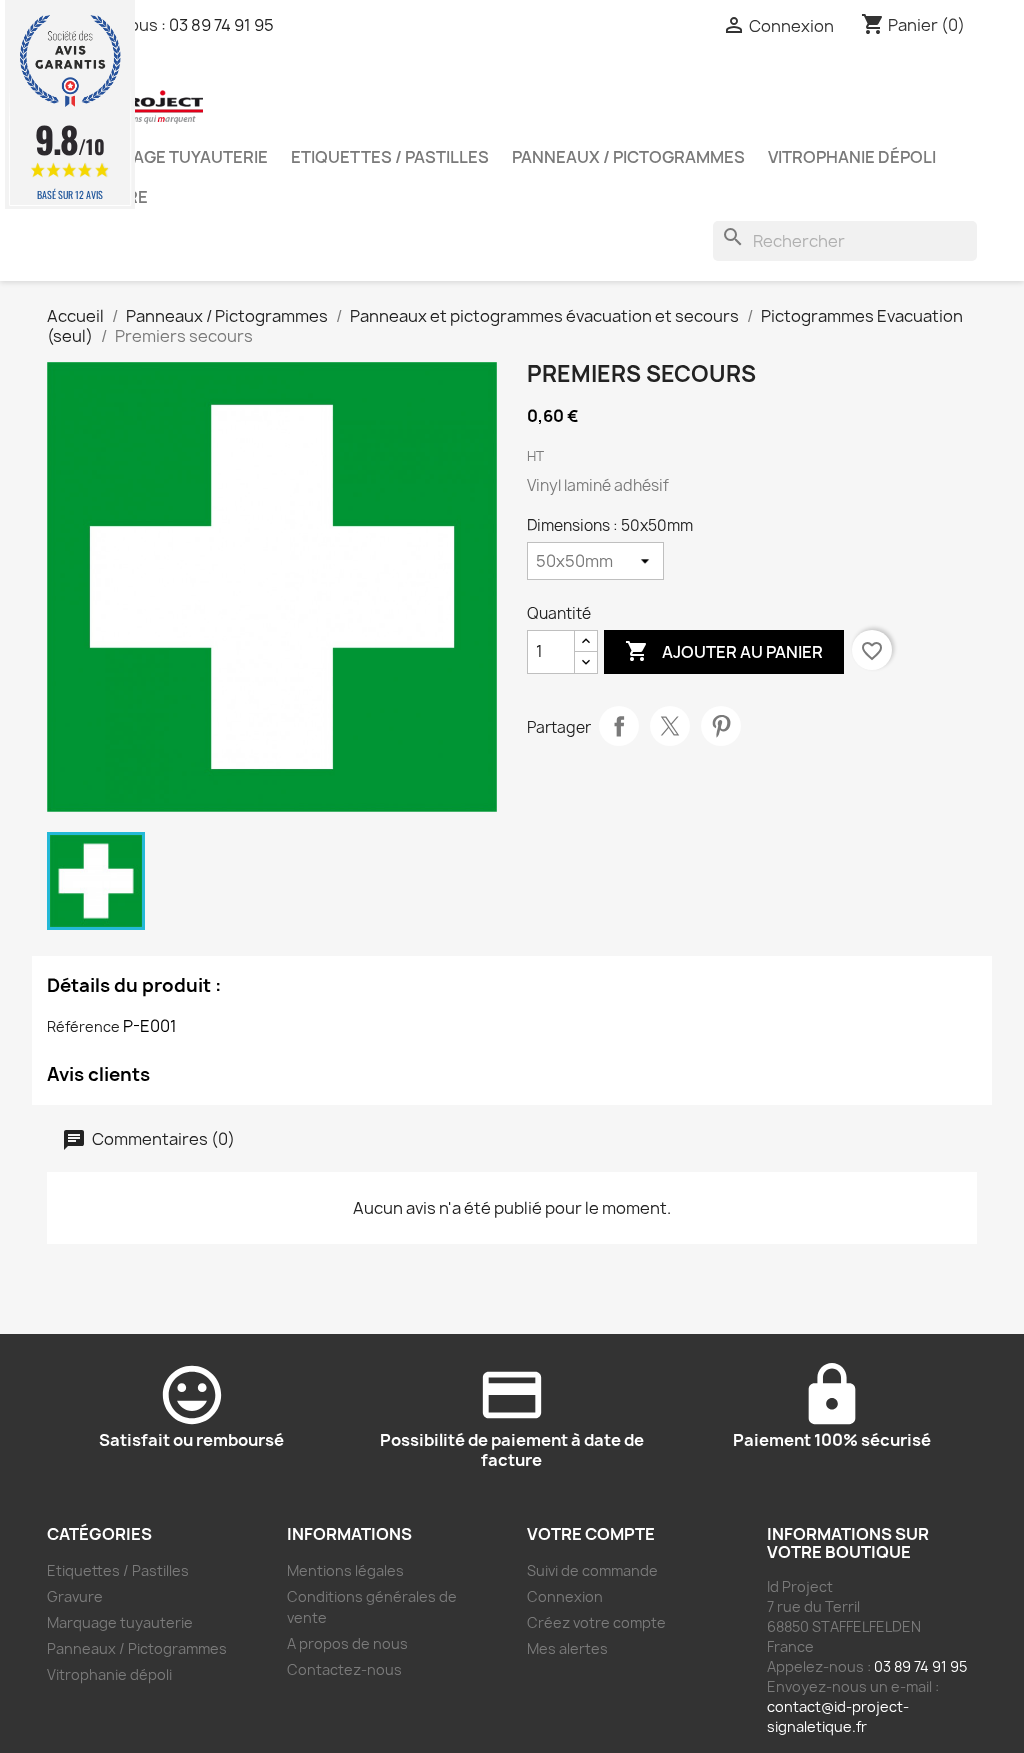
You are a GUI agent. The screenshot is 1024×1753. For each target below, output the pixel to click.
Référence (83, 1026)
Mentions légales (345, 1570)
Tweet (670, 726)
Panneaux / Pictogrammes (628, 157)
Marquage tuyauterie (170, 157)
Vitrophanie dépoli (852, 157)
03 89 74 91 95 (221, 25)
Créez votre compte (596, 1622)
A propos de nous (347, 1643)
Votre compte (591, 1534)
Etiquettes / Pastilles (390, 157)
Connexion (565, 1596)
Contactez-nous (344, 1669)
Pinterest (721, 726)
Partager (619, 726)
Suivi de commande (592, 1570)
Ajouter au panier (724, 651)
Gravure (75, 1596)
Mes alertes (567, 1648)
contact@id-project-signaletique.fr (838, 1716)
